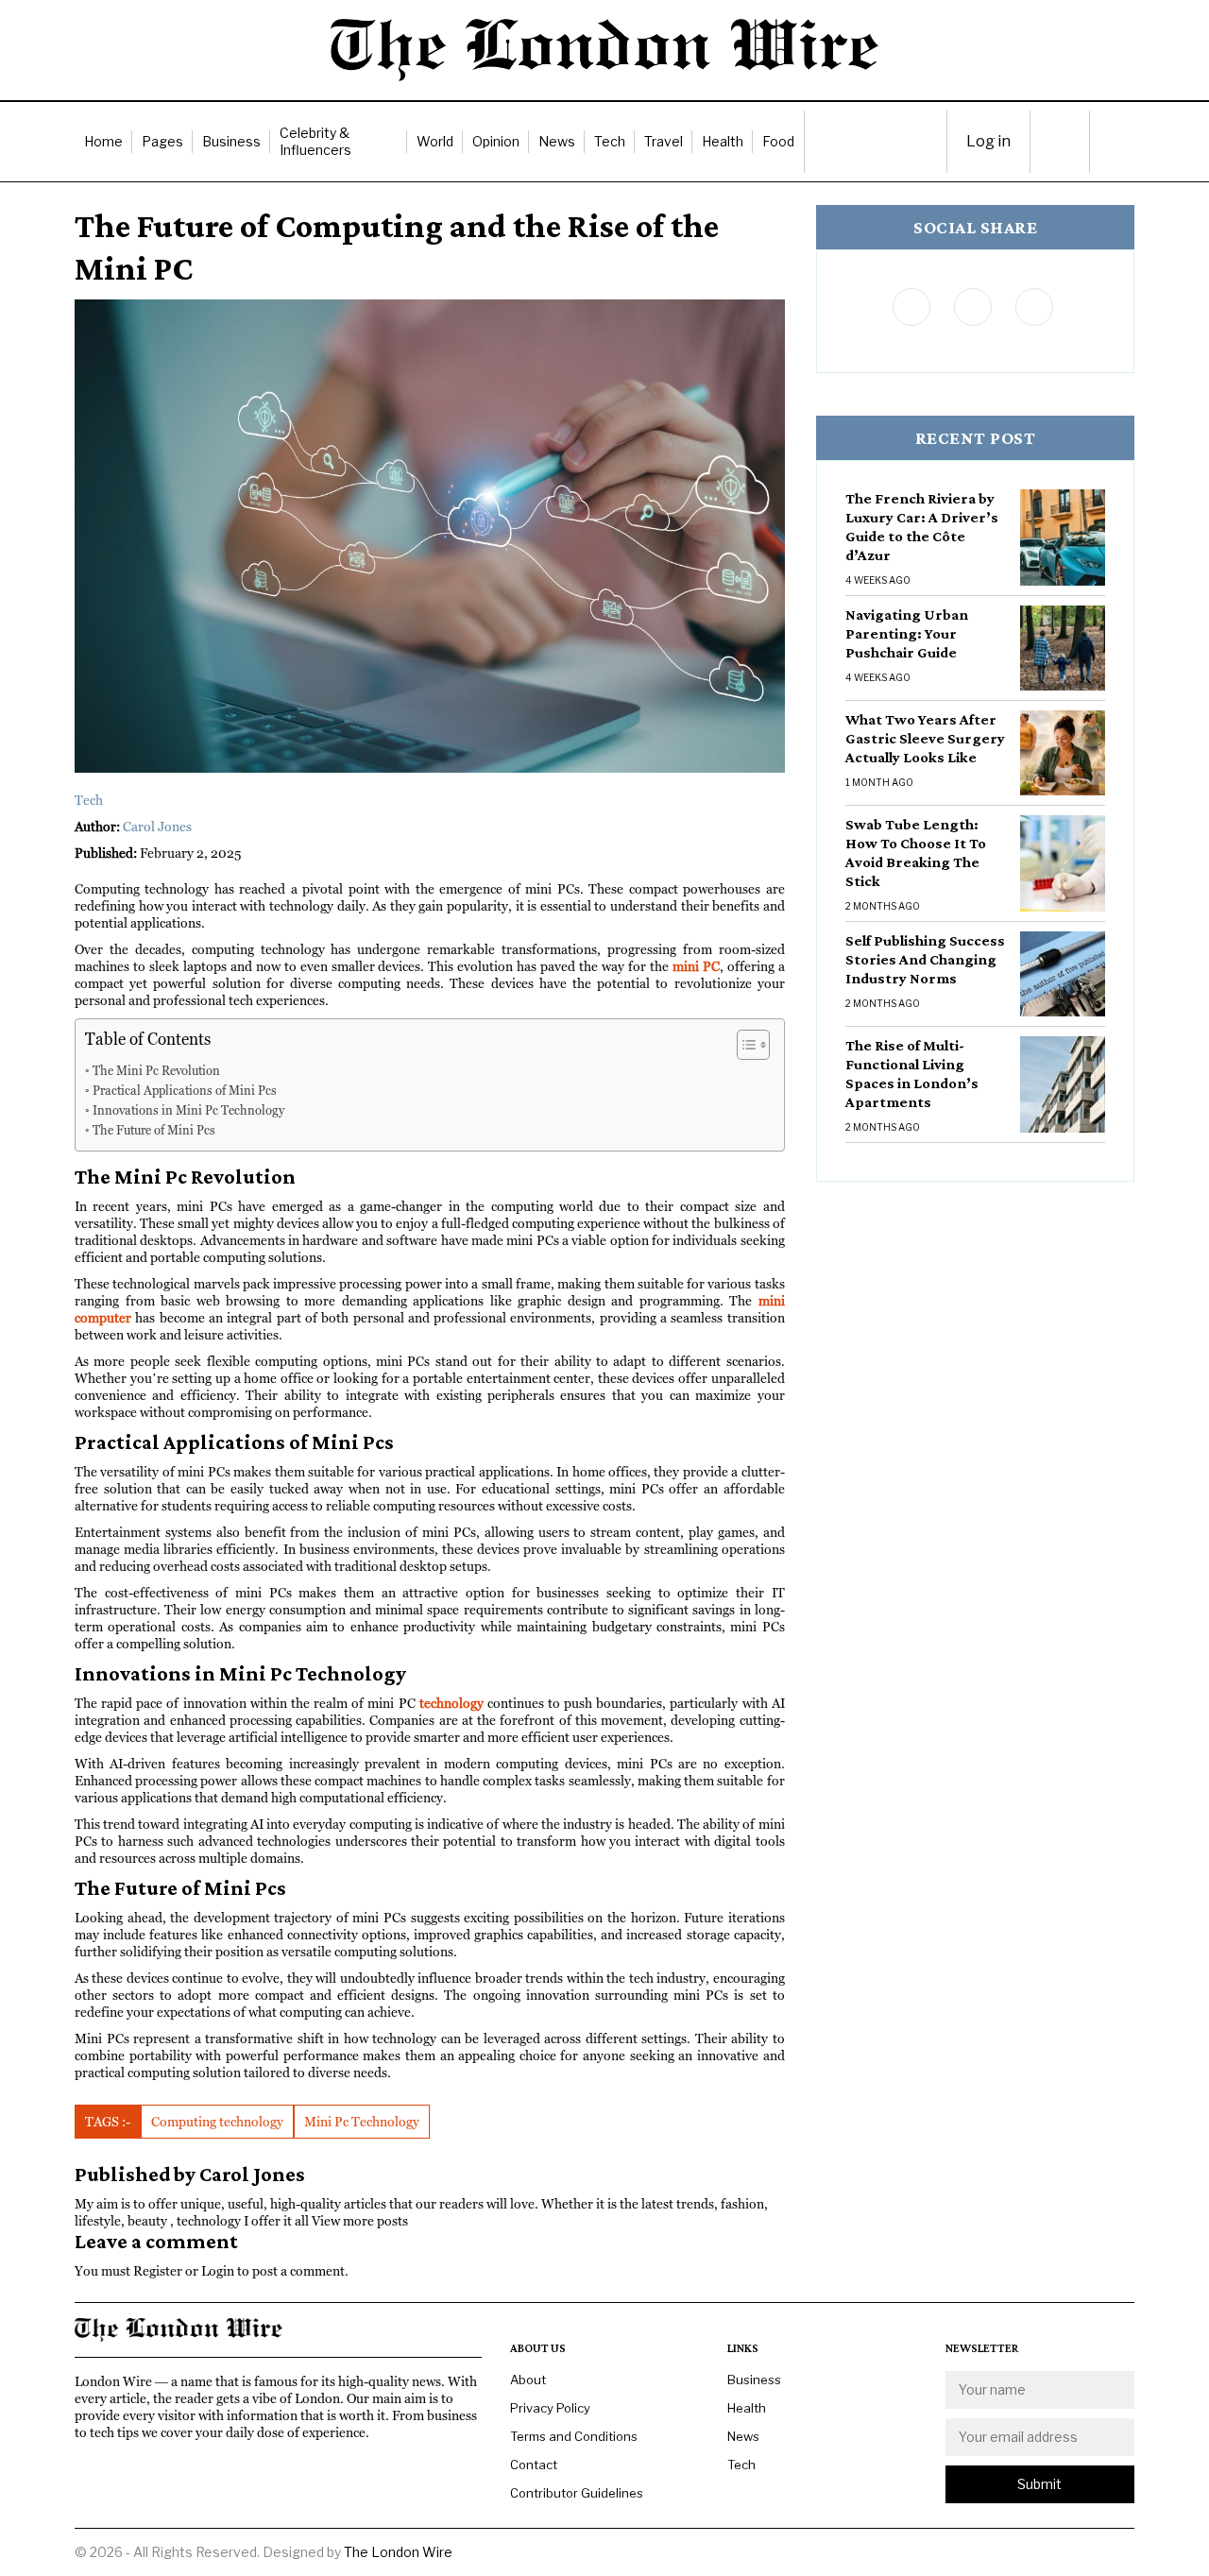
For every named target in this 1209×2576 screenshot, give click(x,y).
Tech (610, 141)
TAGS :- (108, 2122)
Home (103, 141)
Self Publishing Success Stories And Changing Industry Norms (925, 959)
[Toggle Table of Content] (744, 1045)
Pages (162, 141)
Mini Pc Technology (362, 2122)
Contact (534, 2465)
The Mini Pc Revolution (156, 1071)
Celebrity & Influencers (315, 141)
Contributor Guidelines (577, 2493)
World (435, 141)
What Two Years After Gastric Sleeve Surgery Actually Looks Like (925, 738)
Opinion (496, 141)
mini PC (696, 966)
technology (451, 1703)
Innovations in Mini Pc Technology (188, 1110)
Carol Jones (157, 827)
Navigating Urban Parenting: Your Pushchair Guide (907, 633)
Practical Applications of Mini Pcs (185, 1091)
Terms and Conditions (574, 2436)
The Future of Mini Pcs (154, 1130)
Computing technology (217, 2122)
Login (218, 2271)
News (557, 141)
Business (231, 141)
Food (778, 141)
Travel (664, 141)
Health (723, 141)
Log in (988, 141)
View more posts (360, 2221)
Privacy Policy (550, 2408)
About (528, 2380)
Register (158, 2271)
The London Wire (398, 2552)
